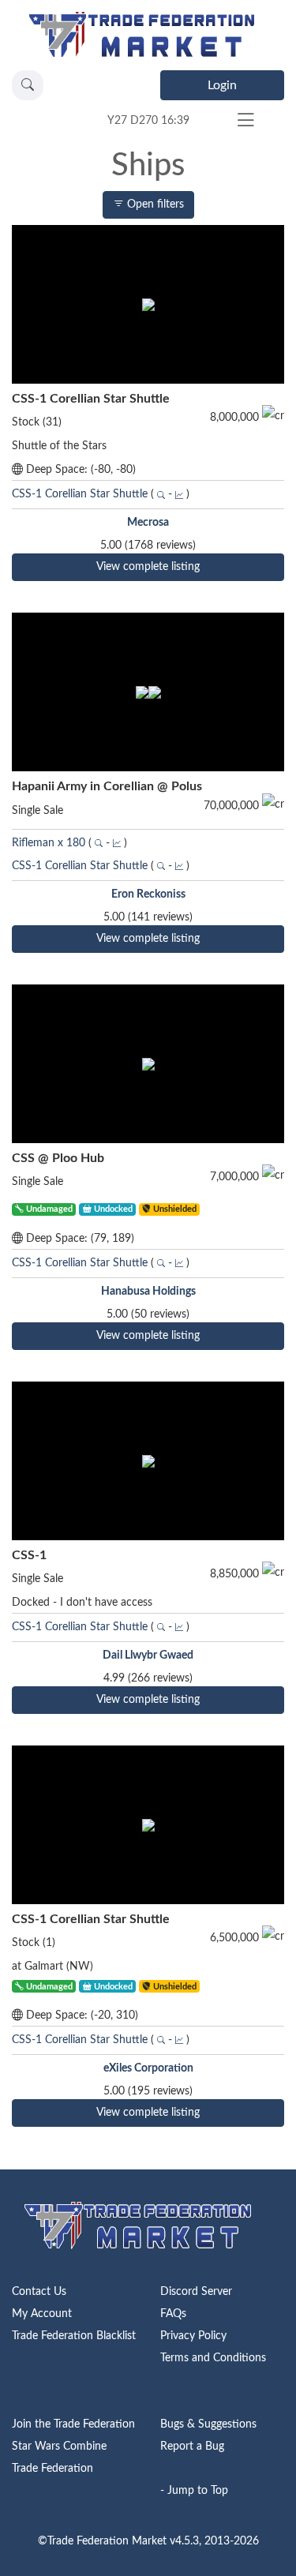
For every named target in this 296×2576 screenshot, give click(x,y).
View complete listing (148, 567)
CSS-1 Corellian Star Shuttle (81, 494)
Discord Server (196, 2292)
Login (222, 85)
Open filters (154, 204)
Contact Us (39, 2292)
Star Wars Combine (59, 2447)
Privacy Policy (193, 2336)
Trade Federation (52, 2469)
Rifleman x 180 (49, 843)
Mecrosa (148, 523)
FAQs (173, 2314)
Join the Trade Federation (73, 2424)
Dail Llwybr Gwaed (148, 1655)
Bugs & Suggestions (208, 2424)
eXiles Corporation (148, 2068)
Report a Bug (192, 2447)
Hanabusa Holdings (148, 1292)
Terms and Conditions (213, 2358)
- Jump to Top (194, 2491)
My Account (42, 2314)
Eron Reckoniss (148, 894)
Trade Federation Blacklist (74, 2336)
